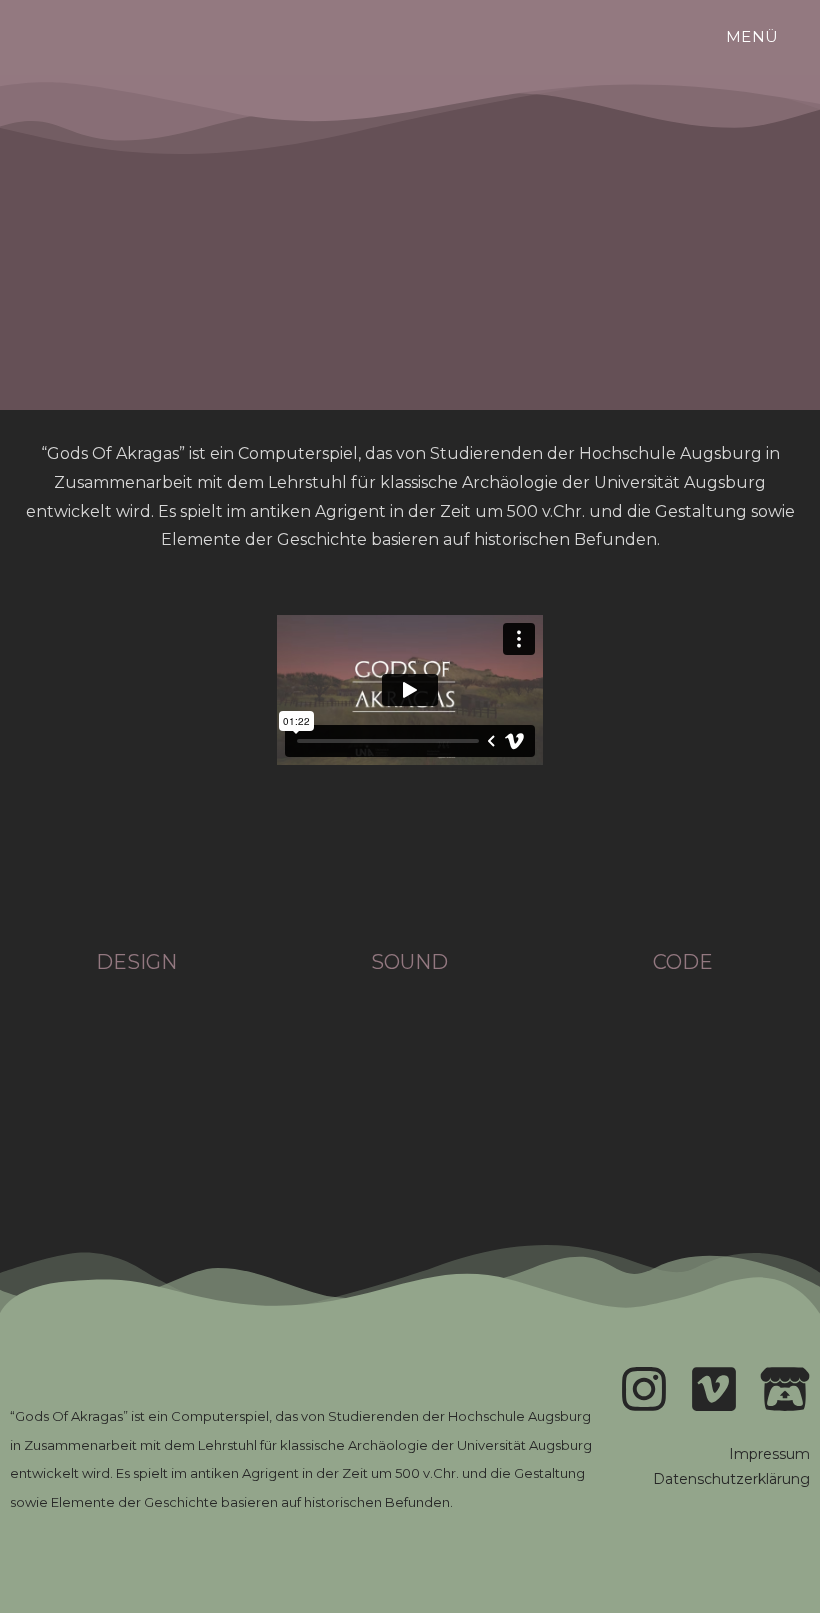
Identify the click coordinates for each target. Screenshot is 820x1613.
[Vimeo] (714, 1389)
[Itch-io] (785, 1389)
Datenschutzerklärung (731, 1479)
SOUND (409, 962)
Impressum (769, 1454)
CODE (683, 962)
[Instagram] (644, 1389)
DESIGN (136, 962)
